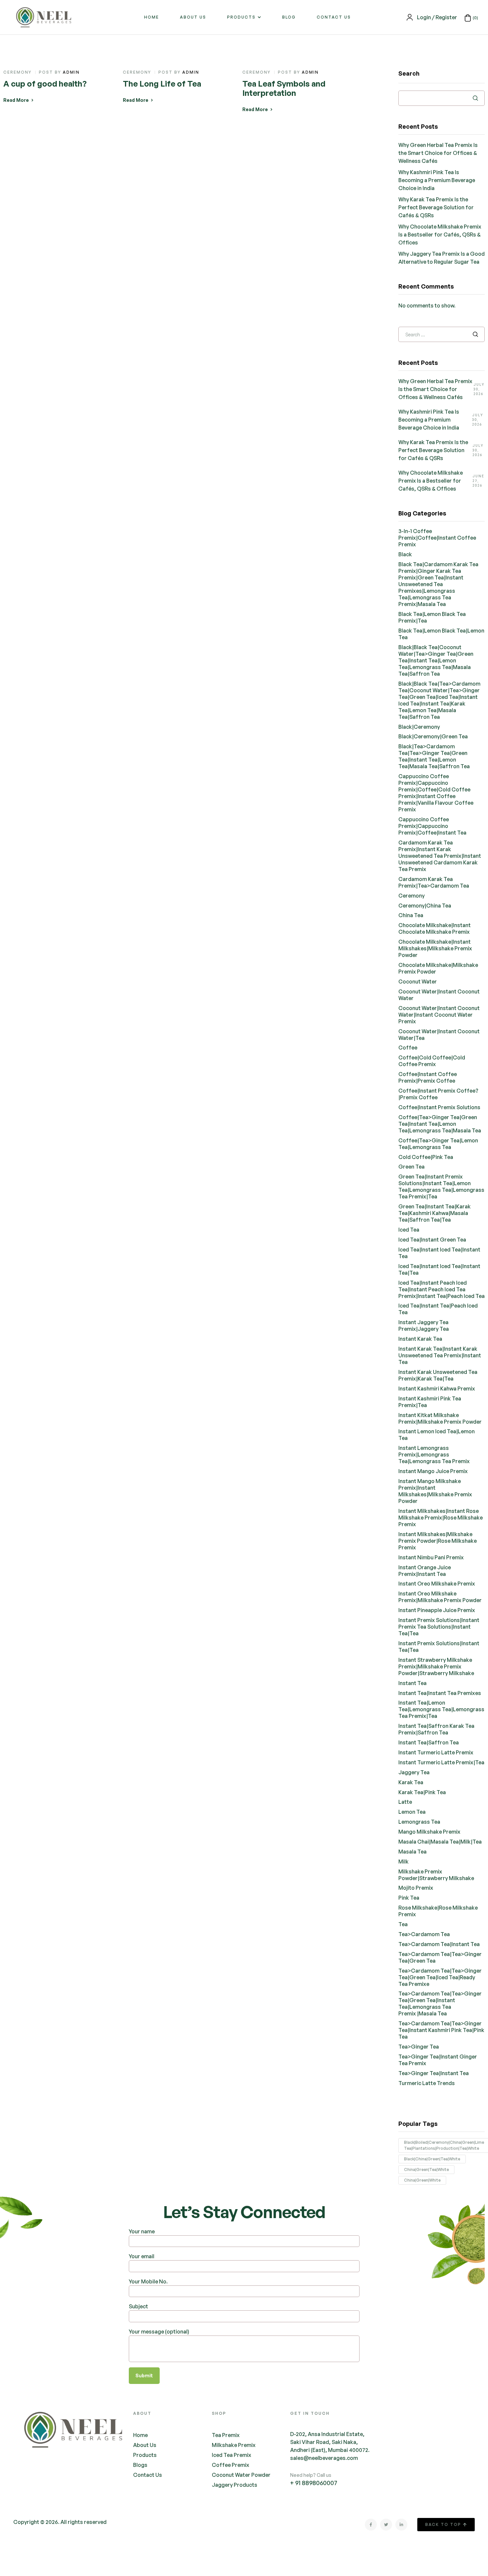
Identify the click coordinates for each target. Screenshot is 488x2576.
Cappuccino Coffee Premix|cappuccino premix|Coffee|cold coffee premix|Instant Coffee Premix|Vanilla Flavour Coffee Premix (436, 793)
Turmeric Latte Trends (427, 2083)
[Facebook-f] (371, 2525)
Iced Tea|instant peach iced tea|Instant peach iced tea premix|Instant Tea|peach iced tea (442, 1289)
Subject (138, 2306)
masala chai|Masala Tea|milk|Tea (440, 1842)
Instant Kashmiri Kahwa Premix (437, 1389)
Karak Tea (411, 1782)
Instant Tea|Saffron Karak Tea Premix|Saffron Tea (436, 1729)
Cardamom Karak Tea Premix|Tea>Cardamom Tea (434, 882)
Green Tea (411, 1167)
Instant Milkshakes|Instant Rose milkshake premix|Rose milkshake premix (441, 1518)
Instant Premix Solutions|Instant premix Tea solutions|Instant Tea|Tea (439, 1627)
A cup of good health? (45, 84)
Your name (142, 2231)
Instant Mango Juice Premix (433, 1471)
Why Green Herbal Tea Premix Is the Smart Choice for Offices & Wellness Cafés (438, 153)
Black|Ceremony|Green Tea (433, 736)
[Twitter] (386, 2525)
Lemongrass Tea (419, 1822)
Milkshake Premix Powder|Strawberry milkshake (436, 1875)
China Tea (411, 915)
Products (241, 17)
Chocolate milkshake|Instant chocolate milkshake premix (435, 928)
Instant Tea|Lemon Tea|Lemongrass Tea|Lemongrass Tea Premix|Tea (441, 1709)
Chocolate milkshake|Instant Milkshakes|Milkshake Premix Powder (435, 948)
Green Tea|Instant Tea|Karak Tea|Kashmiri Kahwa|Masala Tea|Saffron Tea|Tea (435, 1213)
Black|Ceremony (419, 727)
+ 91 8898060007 (314, 2483)
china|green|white (422, 2180)
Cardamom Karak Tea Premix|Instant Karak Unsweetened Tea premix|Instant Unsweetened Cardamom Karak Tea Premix (440, 856)
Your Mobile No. (148, 2281)
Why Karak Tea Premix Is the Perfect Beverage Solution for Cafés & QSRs (436, 207)
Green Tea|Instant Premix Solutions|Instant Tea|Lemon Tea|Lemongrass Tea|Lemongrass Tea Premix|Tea (441, 1186)
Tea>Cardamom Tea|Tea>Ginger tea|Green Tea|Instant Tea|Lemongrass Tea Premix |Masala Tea (440, 2003)
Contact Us (334, 17)
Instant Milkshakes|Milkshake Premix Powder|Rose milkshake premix (438, 1541)
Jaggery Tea (414, 1772)
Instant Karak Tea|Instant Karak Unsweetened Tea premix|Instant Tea (440, 1355)
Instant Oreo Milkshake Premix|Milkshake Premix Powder (440, 1597)
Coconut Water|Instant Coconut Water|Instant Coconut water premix (439, 1015)
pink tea (409, 1898)
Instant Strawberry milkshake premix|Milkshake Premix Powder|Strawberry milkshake (436, 1666)
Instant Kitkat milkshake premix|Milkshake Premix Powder (440, 1418)
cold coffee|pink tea (426, 1157)
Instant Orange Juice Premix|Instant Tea (425, 1571)
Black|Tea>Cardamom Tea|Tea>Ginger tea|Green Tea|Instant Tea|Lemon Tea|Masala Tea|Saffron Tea (434, 756)
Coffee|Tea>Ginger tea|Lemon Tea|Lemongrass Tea (438, 1144)
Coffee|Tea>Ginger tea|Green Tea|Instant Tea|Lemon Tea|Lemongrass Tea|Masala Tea (440, 1124)
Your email (142, 2256)
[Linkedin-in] (401, 2525)
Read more (16, 100)
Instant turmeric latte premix (436, 1752)
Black (405, 554)
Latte (405, 1802)
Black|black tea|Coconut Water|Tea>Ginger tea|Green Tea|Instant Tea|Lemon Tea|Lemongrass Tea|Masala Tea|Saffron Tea (436, 660)
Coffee (408, 1048)
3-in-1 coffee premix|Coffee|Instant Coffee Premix (437, 538)
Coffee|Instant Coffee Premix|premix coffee (428, 1077)
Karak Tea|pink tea (422, 1792)
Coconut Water (418, 982)
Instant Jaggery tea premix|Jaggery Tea (424, 1325)
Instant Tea (412, 1683)
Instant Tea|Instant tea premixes (440, 1693)
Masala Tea (412, 1852)
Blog (289, 17)
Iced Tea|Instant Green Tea (432, 1240)
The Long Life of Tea (162, 84)
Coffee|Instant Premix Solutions (439, 1107)
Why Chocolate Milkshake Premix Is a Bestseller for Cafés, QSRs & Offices (440, 235)
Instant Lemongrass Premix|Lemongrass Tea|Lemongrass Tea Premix (434, 1455)
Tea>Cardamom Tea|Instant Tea (439, 1944)
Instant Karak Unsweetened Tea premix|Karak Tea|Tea (438, 1375)
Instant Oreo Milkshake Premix (437, 1584)
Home (152, 17)
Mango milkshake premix (429, 1832)
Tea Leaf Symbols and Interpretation (284, 88)
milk (404, 1862)
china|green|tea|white (426, 2169)
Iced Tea (409, 1230)
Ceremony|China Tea (425, 906)
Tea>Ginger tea (419, 2047)
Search (409, 73)
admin (71, 72)
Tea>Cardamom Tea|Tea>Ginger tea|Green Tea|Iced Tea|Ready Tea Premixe (440, 1977)
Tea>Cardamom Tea (424, 1934)
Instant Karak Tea (420, 1339)
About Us (193, 17)
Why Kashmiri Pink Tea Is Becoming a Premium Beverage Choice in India (437, 180)
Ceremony (17, 72)
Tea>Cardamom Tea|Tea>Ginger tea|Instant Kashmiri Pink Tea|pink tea (441, 2030)
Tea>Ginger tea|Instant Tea (434, 2073)
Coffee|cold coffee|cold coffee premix (432, 1061)
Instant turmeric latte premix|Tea (441, 1762)
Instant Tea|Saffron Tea (429, 1742)
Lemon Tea (412, 1812)
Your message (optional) (159, 2332)
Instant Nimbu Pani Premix (431, 1557)
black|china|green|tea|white (432, 2159)
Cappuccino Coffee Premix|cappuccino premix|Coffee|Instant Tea (432, 826)
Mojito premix (416, 1888)
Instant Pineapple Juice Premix (437, 1610)
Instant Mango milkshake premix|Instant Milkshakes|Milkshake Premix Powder (435, 1491)
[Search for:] (442, 334)
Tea (403, 1924)
